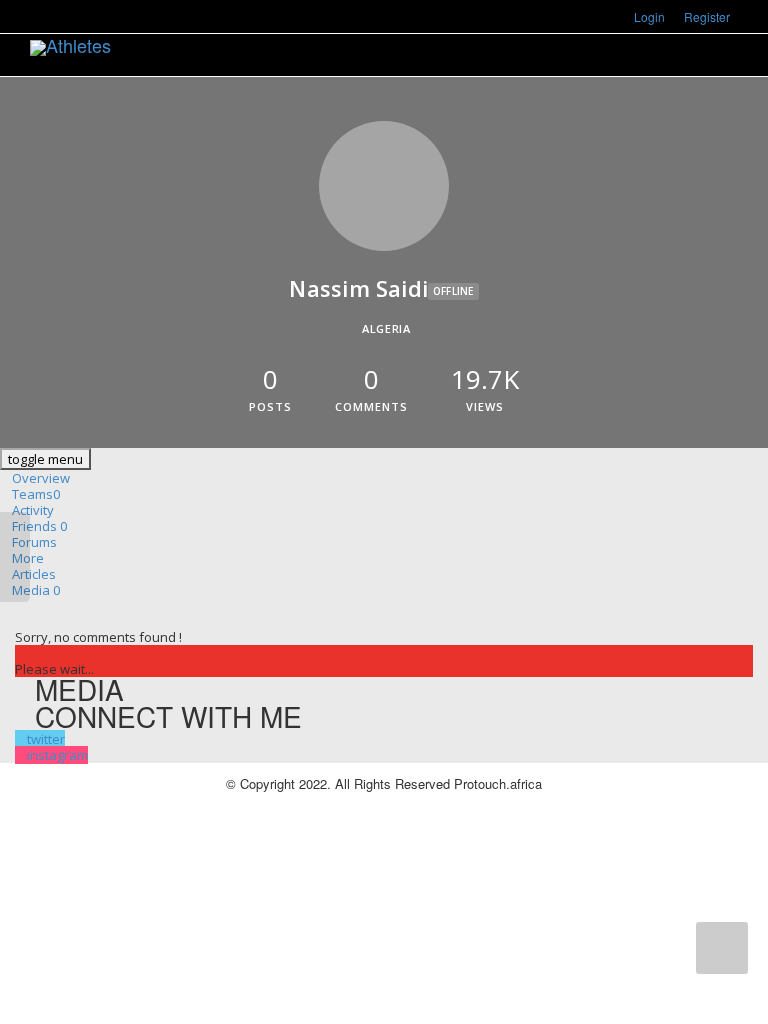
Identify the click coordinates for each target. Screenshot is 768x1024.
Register (707, 16)
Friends (39, 526)
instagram (57, 755)
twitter (46, 739)
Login (649, 16)
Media (36, 590)
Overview (41, 478)
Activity (33, 510)
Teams (36, 494)
